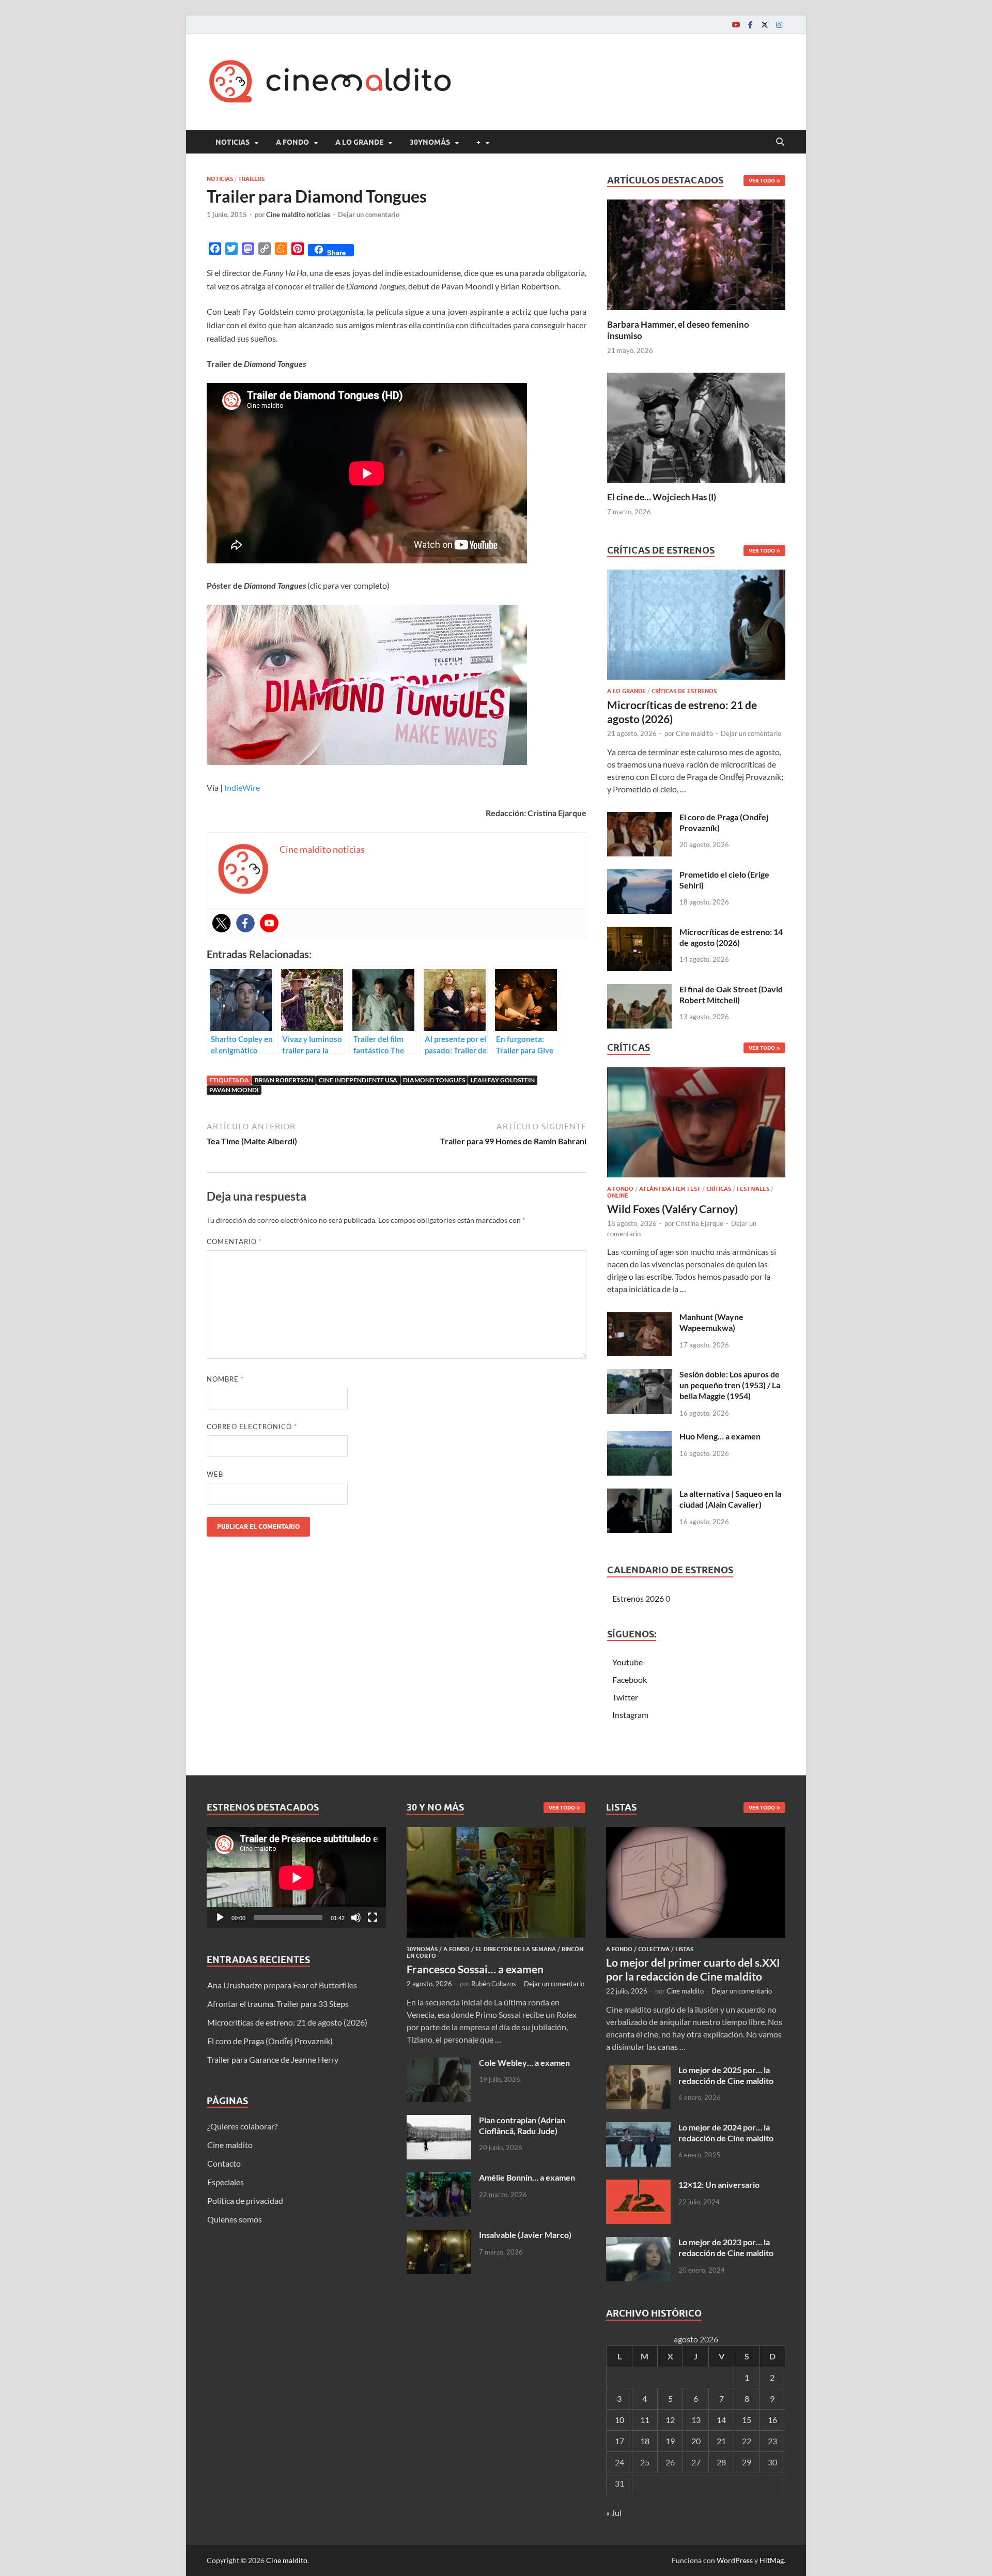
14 (721, 2420)
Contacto (224, 2163)
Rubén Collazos (494, 1984)
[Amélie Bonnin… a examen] (439, 2178)
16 (772, 2420)
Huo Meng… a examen (720, 1436)
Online (618, 1195)
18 (645, 2441)
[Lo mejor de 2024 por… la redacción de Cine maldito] (638, 2128)
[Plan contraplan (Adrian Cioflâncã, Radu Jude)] (439, 2121)
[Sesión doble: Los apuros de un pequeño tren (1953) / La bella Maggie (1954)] (639, 1375)
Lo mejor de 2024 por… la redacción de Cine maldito (726, 2133)
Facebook (630, 1680)
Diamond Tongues (434, 1080)
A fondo (292, 142)
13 (696, 2420)
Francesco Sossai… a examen (475, 1969)
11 (645, 2420)
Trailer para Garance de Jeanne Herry (273, 2059)
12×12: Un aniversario (719, 2184)
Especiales (226, 2182)
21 (721, 2441)
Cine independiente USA (358, 1080)
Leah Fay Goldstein (503, 1080)
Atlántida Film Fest (670, 1189)
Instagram (630, 1715)
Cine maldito (694, 733)
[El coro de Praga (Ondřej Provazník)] (639, 818)
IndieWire (242, 787)
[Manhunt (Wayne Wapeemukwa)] (639, 1318)
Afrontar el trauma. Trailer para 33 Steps (278, 2004)
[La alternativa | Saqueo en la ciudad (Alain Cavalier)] (639, 1494)
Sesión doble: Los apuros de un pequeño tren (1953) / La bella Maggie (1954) (730, 1385)
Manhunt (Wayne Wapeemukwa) (711, 1322)
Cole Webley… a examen (524, 2063)
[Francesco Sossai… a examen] (496, 1833)
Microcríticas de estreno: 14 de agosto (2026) (731, 937)
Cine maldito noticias (298, 214)
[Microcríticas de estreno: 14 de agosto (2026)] (639, 933)
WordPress (735, 2560)
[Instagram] (779, 25)
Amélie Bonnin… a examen (527, 2177)
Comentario (234, 1241)
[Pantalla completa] (373, 1918)
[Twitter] (765, 25)
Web (215, 1474)
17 (619, 2441)
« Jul (614, 2513)
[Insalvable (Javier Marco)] (439, 2236)
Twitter (625, 1697)
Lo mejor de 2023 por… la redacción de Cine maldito (726, 2247)
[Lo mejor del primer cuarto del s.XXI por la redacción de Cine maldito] (696, 1833)
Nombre (225, 1379)
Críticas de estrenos (684, 691)
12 (670, 2420)
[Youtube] (736, 25)
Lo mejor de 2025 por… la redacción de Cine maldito (726, 2075)
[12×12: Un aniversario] (638, 2186)
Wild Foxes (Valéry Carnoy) (672, 1209)
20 (696, 2441)
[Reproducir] (220, 1918)
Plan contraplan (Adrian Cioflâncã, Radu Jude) (522, 2125)
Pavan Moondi (234, 1090)
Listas (684, 1949)
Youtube (627, 1662)
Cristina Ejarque (700, 1223)
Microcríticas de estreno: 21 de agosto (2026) (287, 2022)
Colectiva (654, 1949)
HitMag (772, 2560)
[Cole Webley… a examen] (439, 2064)
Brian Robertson (284, 1080)
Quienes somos (235, 2219)
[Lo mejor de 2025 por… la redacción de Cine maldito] (638, 2071)
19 (670, 2441)
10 (619, 2420)
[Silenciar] (356, 1918)
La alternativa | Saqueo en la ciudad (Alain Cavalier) (730, 1499)
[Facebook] (750, 25)
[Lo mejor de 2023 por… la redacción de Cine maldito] (638, 2243)
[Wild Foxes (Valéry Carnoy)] (696, 1125)
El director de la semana (516, 1949)
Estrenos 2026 (638, 1598)
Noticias (233, 142)
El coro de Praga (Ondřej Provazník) (270, 2041)
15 (747, 2420)
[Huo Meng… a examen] (639, 1437)
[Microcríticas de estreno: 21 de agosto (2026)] (696, 628)
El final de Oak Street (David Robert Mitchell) (731, 994)
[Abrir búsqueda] (780, 142)
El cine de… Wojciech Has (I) (662, 497)
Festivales (753, 1189)
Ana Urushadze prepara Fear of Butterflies (282, 1985)
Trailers (251, 179)
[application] (296, 1877)
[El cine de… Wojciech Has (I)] (696, 426)
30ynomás (430, 142)
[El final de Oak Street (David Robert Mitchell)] (639, 990)
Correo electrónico (252, 1427)
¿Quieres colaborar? (242, 2126)
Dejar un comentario (369, 214)
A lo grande (359, 142)
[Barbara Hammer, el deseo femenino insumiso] (696, 254)
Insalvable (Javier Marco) (525, 2235)
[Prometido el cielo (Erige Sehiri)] (639, 875)
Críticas (719, 1189)
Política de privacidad (245, 2201)
